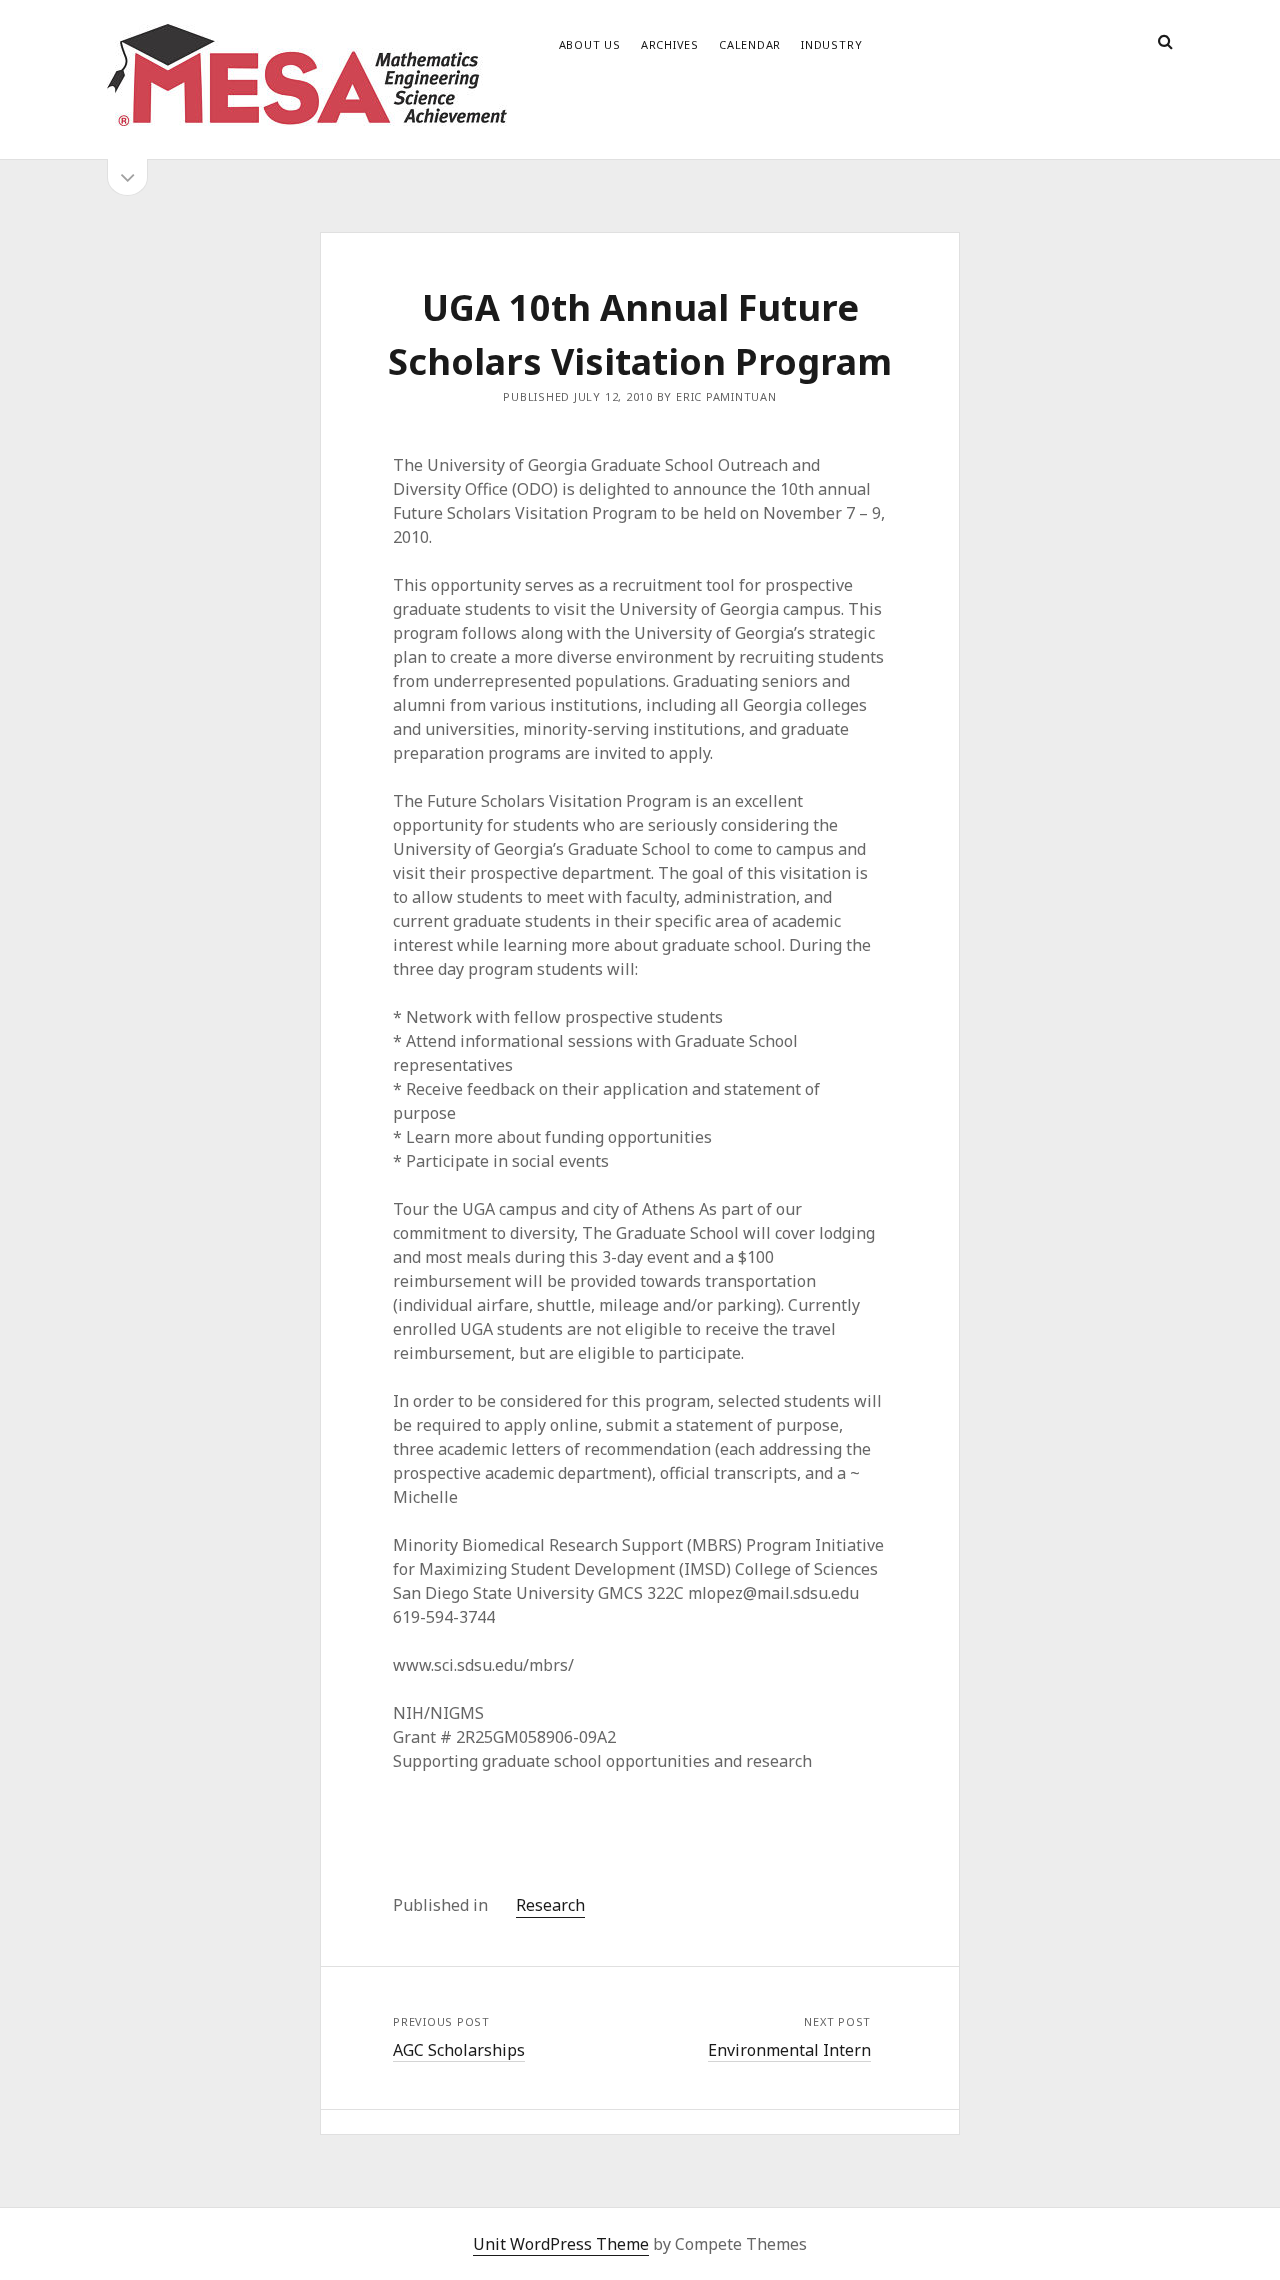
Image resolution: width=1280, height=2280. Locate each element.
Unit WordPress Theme (561, 2244)
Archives (670, 44)
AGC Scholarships (459, 2050)
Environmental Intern (789, 2050)
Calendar (750, 44)
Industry (831, 44)
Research (550, 1905)
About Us (590, 44)
